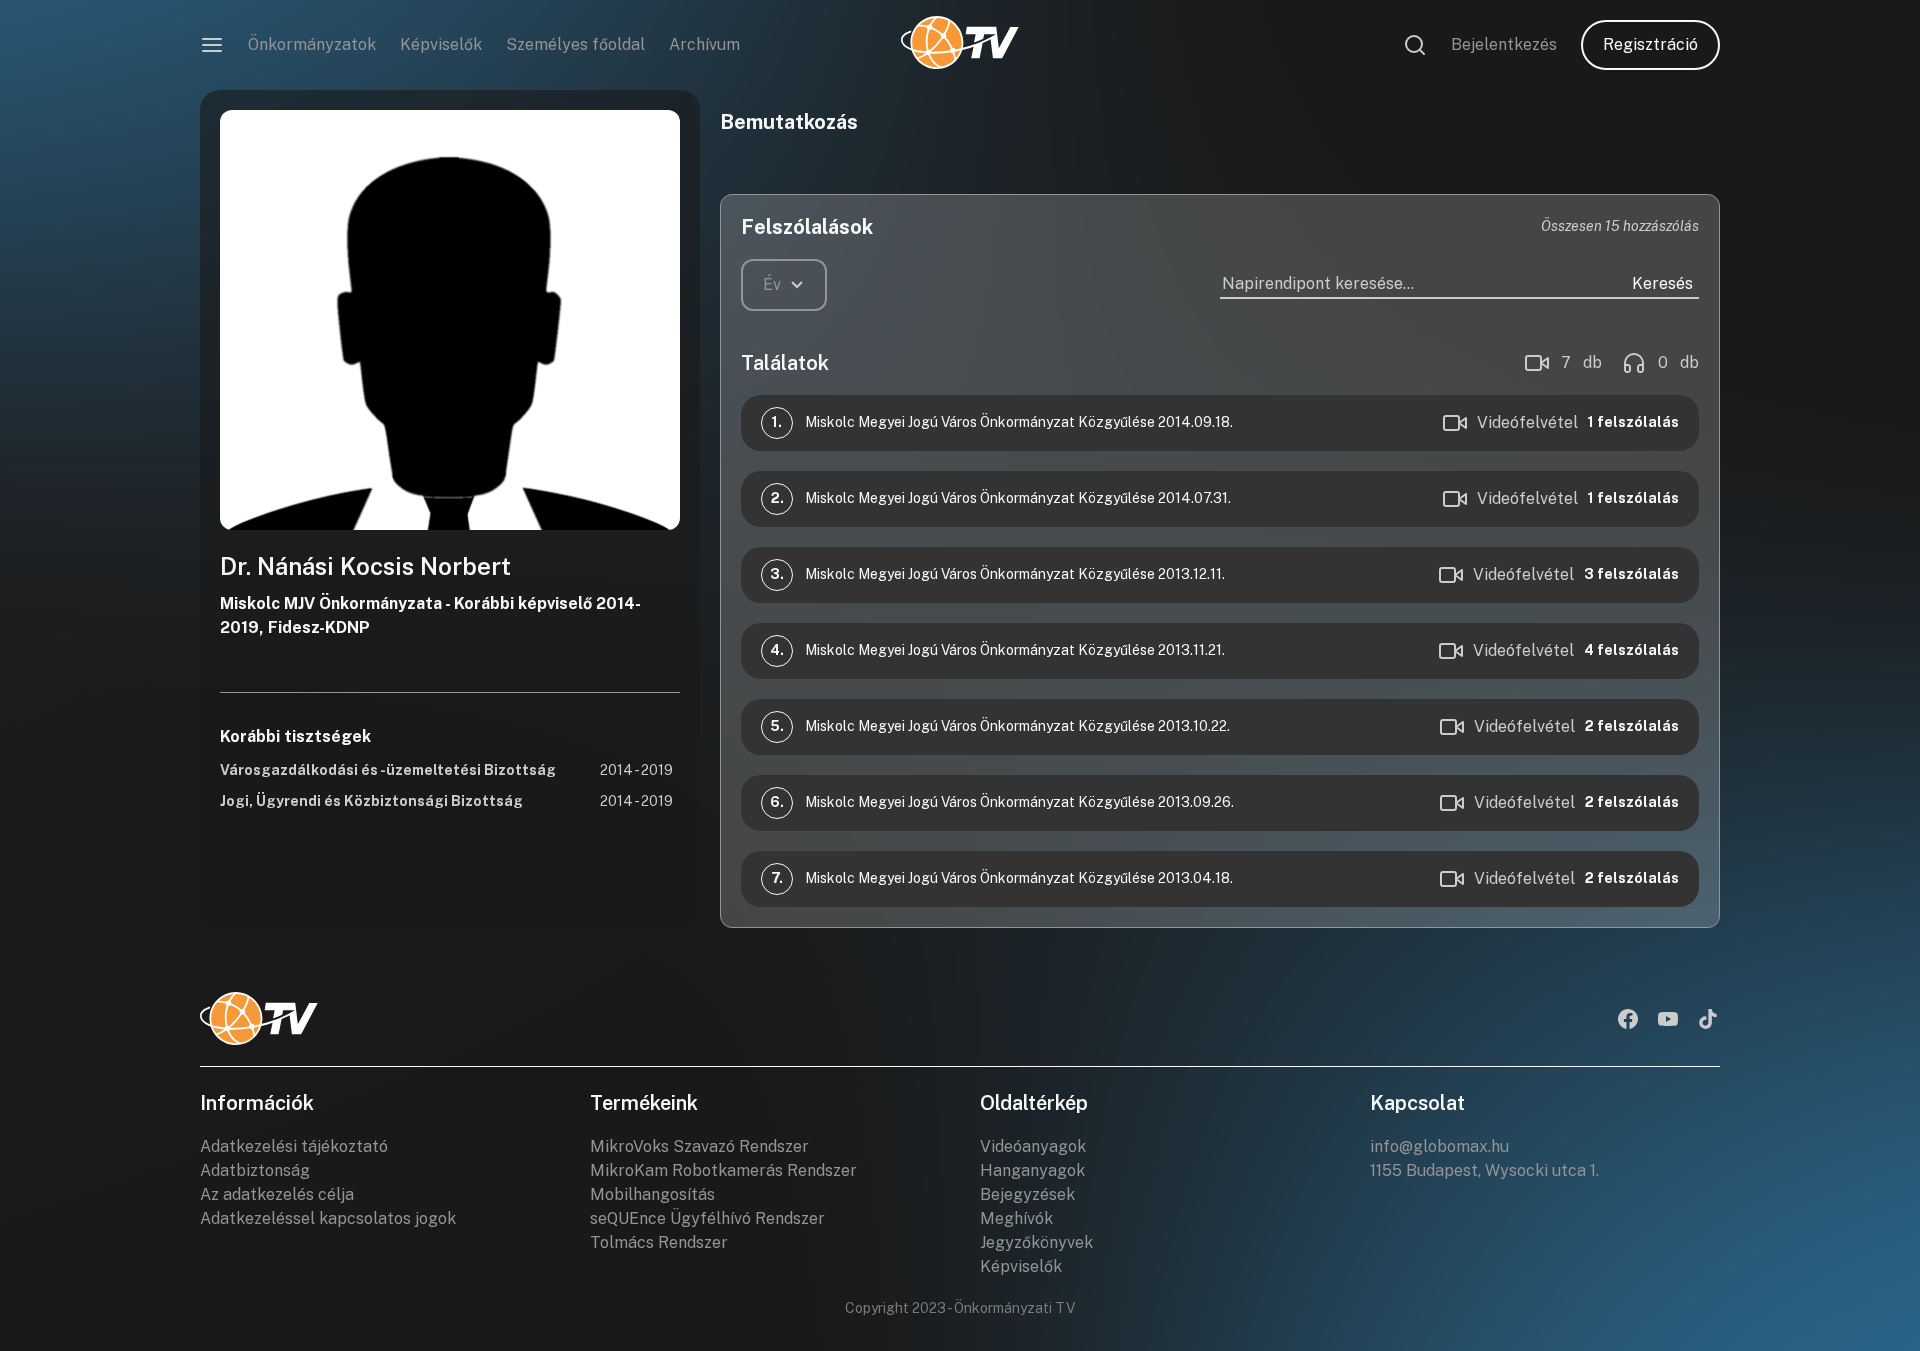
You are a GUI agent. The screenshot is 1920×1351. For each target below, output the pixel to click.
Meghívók (1016, 1218)
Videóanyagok (1033, 1146)
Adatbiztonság (255, 1170)
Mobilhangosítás (652, 1194)
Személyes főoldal (575, 44)
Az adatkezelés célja (277, 1194)
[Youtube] (1668, 1021)
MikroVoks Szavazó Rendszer (699, 1146)
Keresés (1662, 283)
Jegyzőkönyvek (1036, 1242)
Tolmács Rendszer (659, 1242)
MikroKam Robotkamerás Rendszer (723, 1170)
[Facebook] (1628, 1021)
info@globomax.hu (1439, 1146)
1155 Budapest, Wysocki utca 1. (1484, 1170)
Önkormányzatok (312, 44)
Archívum (704, 44)
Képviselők (441, 44)
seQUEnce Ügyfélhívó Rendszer (707, 1218)
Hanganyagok (1032, 1170)
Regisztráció (1650, 44)
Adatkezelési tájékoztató (294, 1146)
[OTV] (960, 45)
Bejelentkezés (1504, 44)
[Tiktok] (1708, 1021)
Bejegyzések (1027, 1194)
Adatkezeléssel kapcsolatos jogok (328, 1218)
